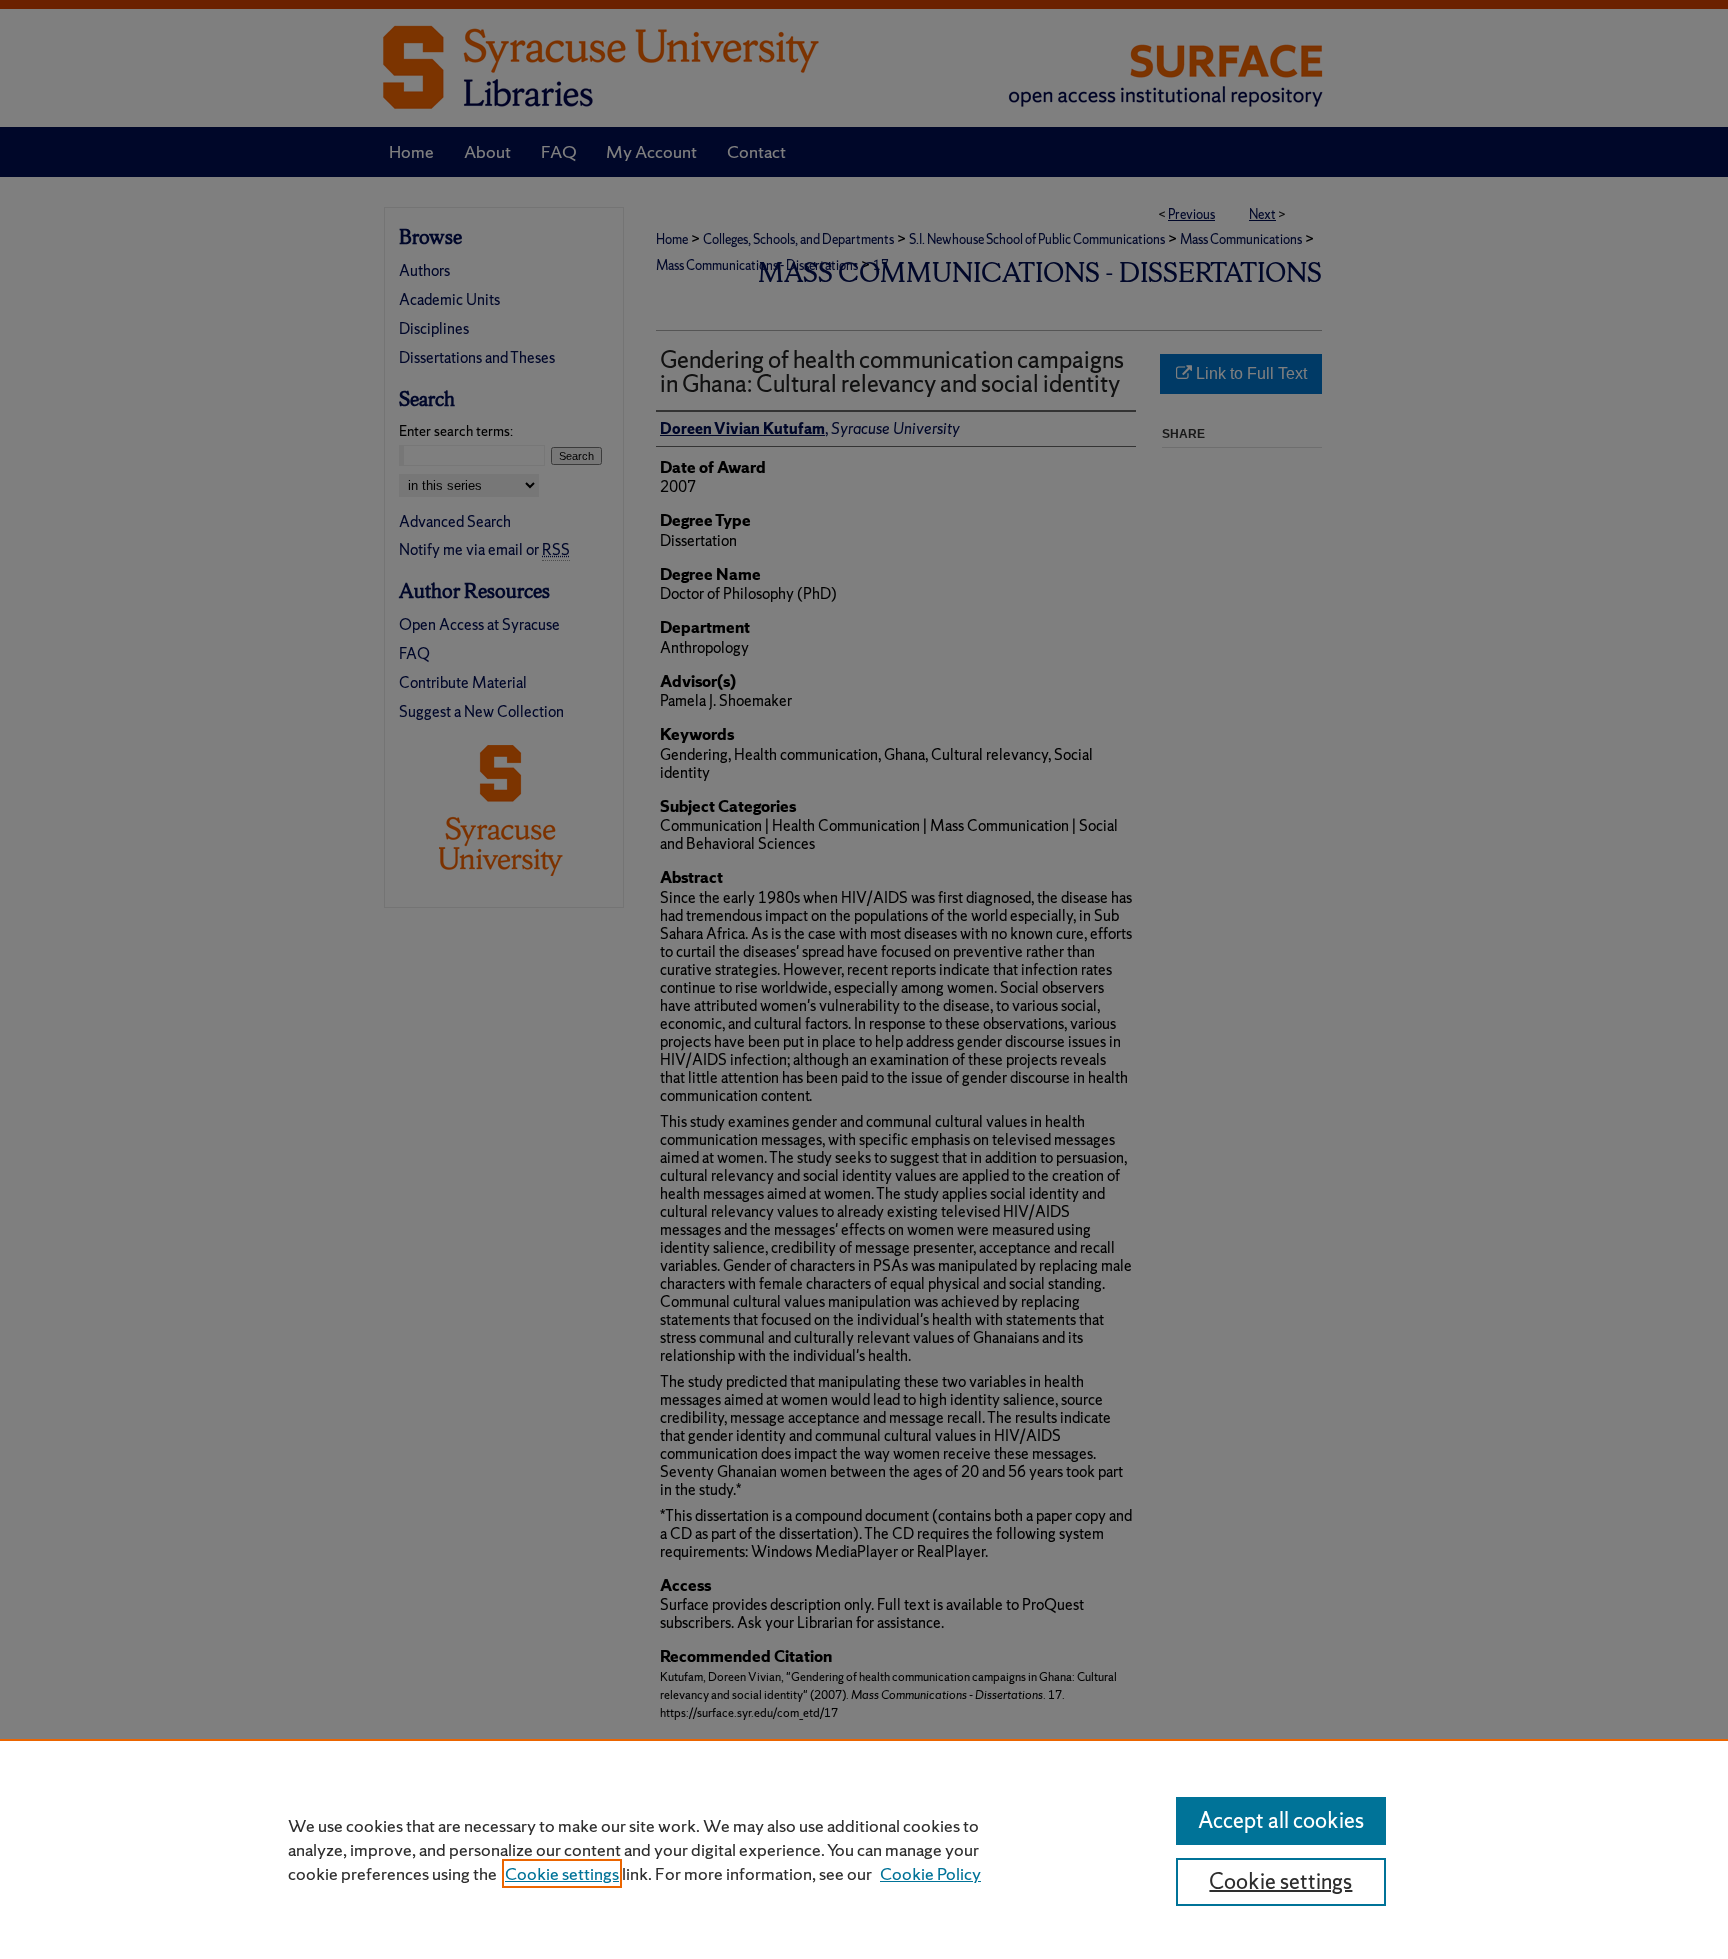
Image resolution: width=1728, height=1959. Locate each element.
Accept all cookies (1281, 1820)
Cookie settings (562, 1873)
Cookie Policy (930, 1873)
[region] (864, 1849)
